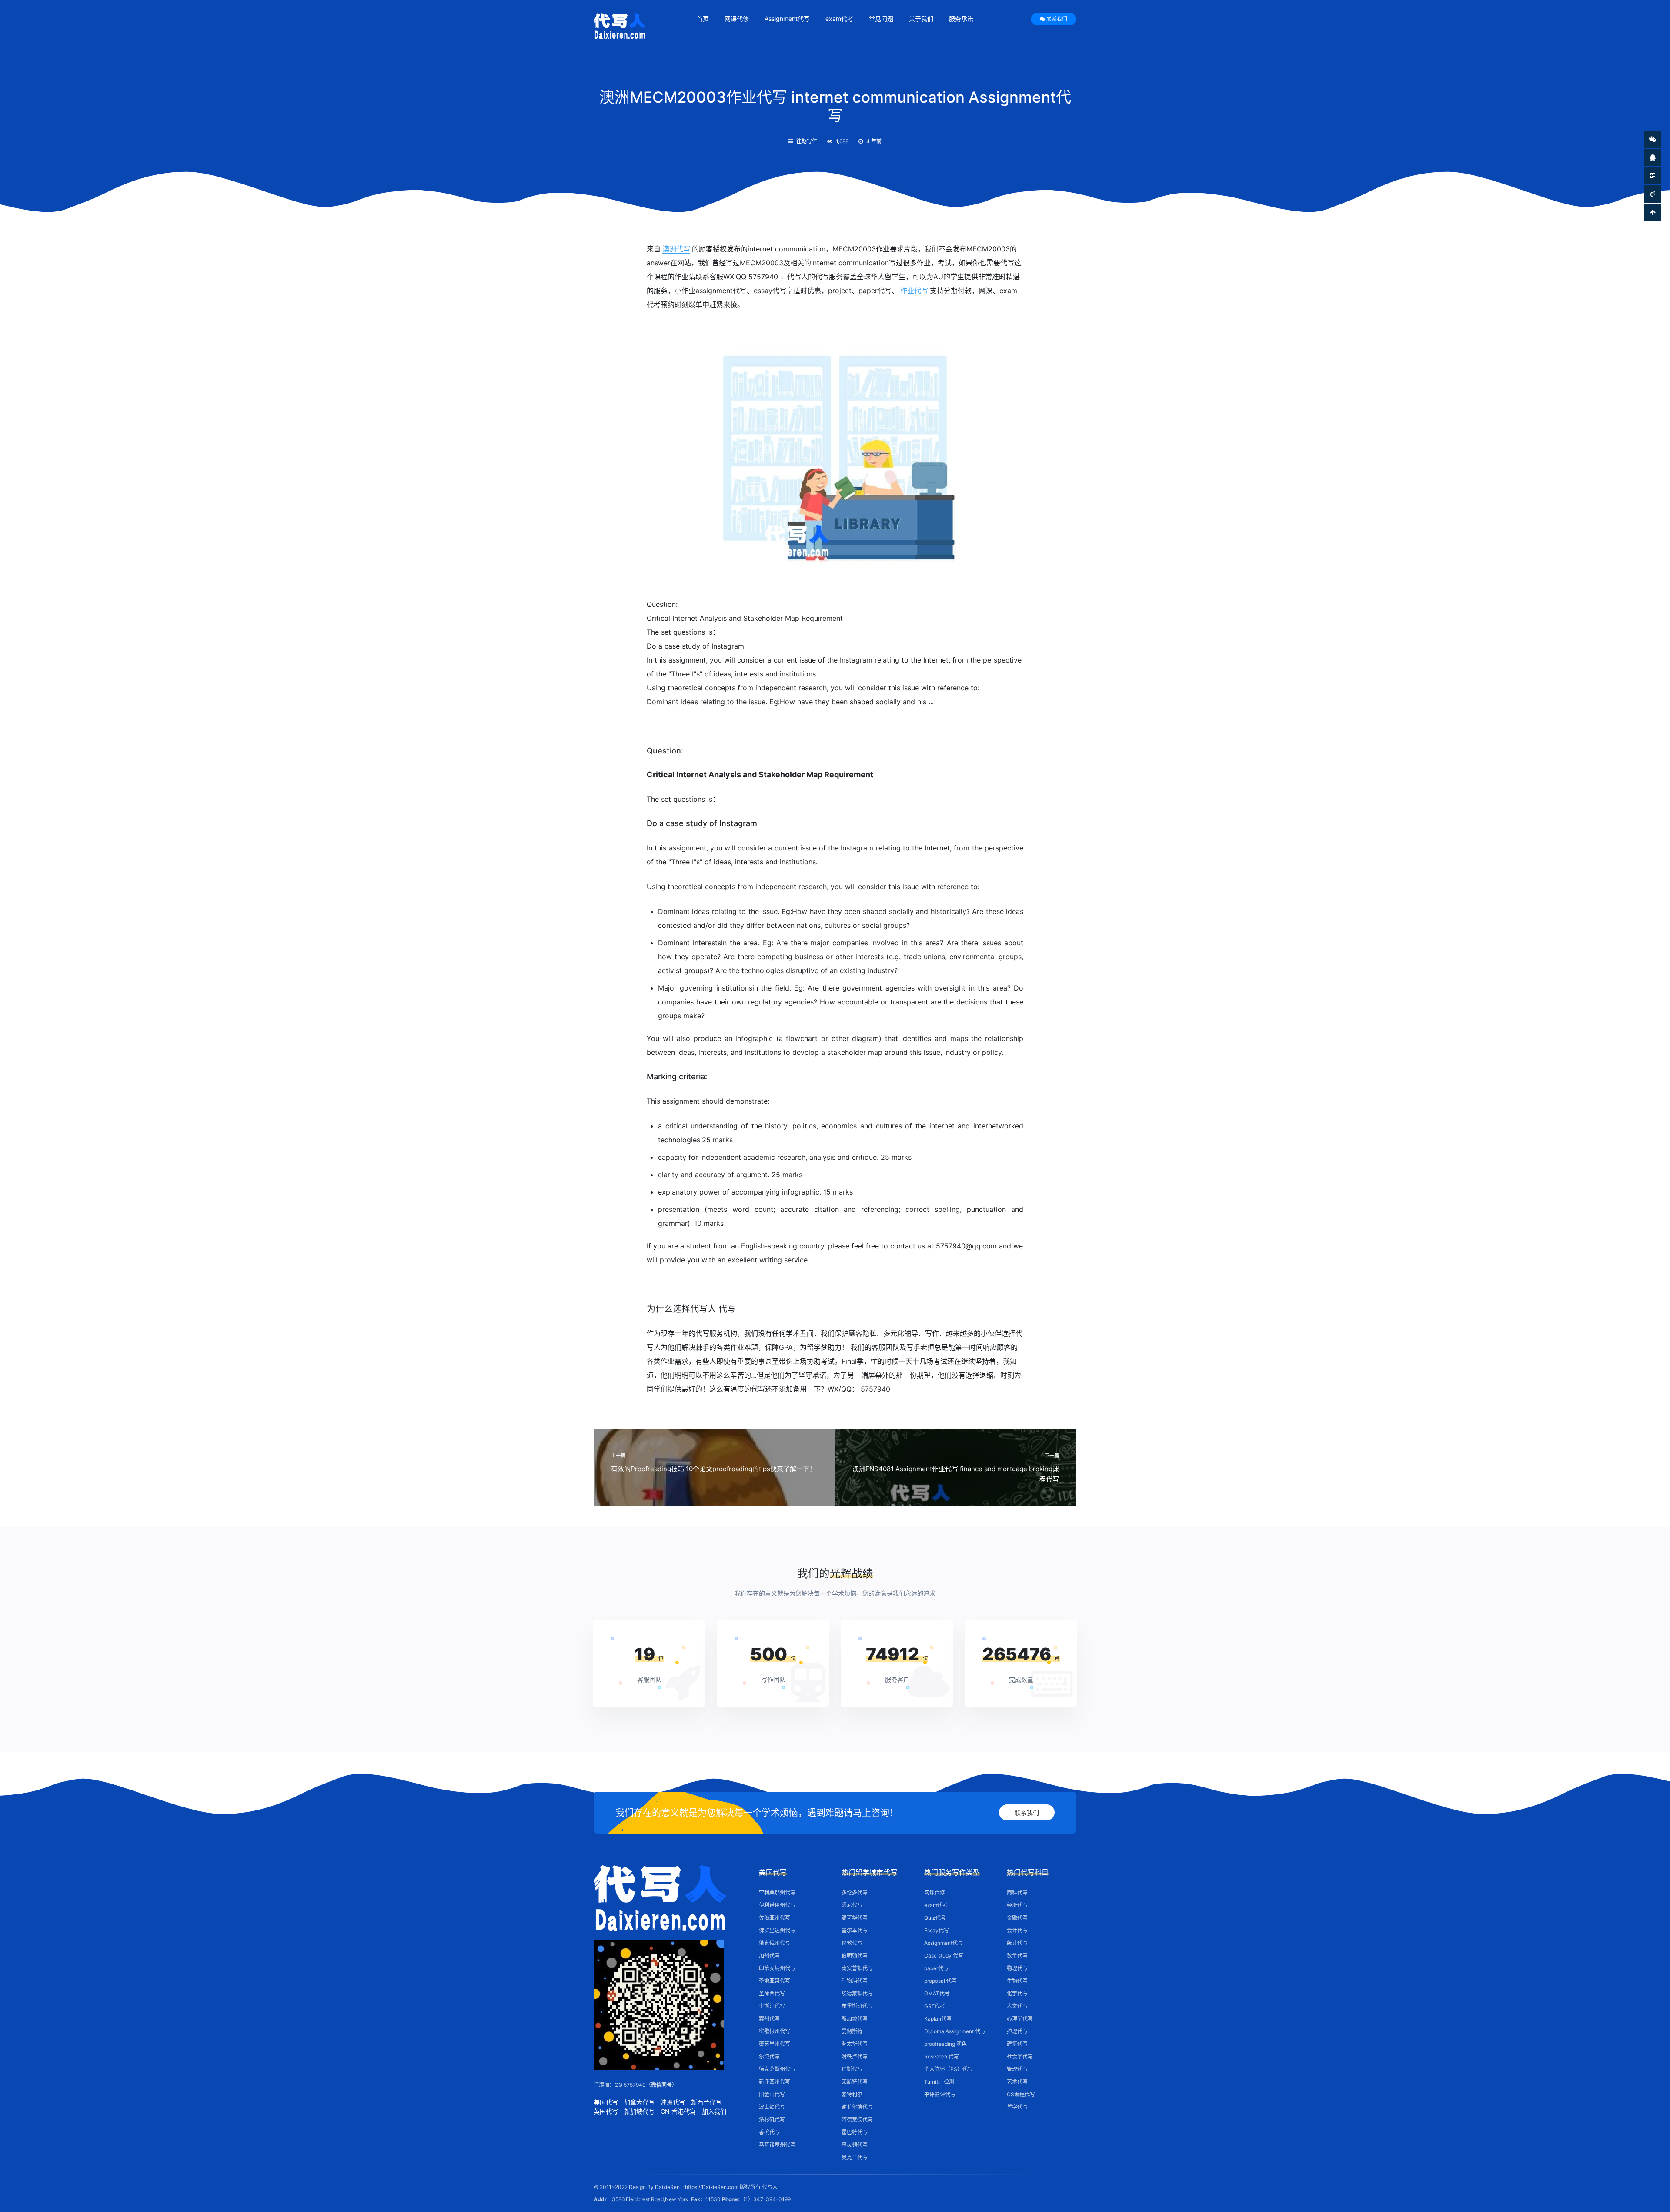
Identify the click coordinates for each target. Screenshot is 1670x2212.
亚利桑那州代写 (777, 1892)
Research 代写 (942, 2056)
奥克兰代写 (855, 2157)
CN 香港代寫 (678, 2111)
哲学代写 (1017, 2107)
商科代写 (1017, 1892)
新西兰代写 (706, 2102)
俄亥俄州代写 (775, 1943)
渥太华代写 (855, 2044)
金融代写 (1017, 1918)
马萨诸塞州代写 (777, 2145)
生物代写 (1017, 1981)
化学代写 (1017, 1993)
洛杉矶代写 (772, 2120)
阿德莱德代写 (857, 2120)
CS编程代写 (1021, 2094)
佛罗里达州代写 (777, 1930)
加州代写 (769, 1956)
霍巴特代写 (855, 2132)
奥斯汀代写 (772, 2006)
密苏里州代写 (775, 2044)
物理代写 (1017, 1968)
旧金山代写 (772, 2094)
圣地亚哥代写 (775, 1981)
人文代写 (1017, 2006)
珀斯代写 (852, 2069)
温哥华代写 (855, 1918)
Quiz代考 (935, 1918)
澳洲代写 (676, 249)
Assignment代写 (787, 18)
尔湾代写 (769, 2056)
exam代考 (839, 18)
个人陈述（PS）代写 (949, 2069)
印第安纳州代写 (777, 1968)
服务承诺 (961, 18)
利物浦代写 (855, 1981)
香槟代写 (769, 2132)
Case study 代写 (944, 1956)
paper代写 (936, 1968)
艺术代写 (1017, 2082)
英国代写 (606, 2111)
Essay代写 (937, 1930)
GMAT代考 (937, 1993)
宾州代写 (769, 2019)
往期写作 (807, 141)
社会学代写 (1020, 2056)
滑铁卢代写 (855, 2056)
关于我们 (921, 18)
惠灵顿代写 (855, 2145)
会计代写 (1017, 1930)
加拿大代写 (639, 2102)
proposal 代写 (940, 1981)
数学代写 (1017, 1956)
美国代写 (606, 2102)
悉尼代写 (852, 1905)
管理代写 (1017, 2069)
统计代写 (1017, 1943)
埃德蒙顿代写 (857, 1993)
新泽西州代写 (775, 2082)
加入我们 (714, 2111)
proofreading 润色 (945, 2044)
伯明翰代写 (855, 1956)
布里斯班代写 (857, 2006)
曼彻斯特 (852, 2031)
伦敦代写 (852, 1943)
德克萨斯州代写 (777, 2069)
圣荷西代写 (772, 1993)
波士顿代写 (772, 2107)
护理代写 (1017, 2031)
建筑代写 (1017, 2044)
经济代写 (1017, 1905)
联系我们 (1057, 19)
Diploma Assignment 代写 (955, 2031)
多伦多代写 (855, 1892)
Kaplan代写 (938, 2019)
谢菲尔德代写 (857, 2107)
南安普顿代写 (857, 1968)
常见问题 (881, 18)
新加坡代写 (639, 2111)
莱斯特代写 (855, 2082)
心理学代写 (1020, 2019)
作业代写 (914, 291)
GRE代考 (935, 2006)
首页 (703, 18)
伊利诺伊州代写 (777, 1905)
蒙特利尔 (852, 2094)
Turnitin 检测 (939, 2082)
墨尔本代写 (855, 1930)
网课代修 (737, 18)
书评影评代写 (940, 2094)
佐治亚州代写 (775, 1918)
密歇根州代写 (775, 2031)
